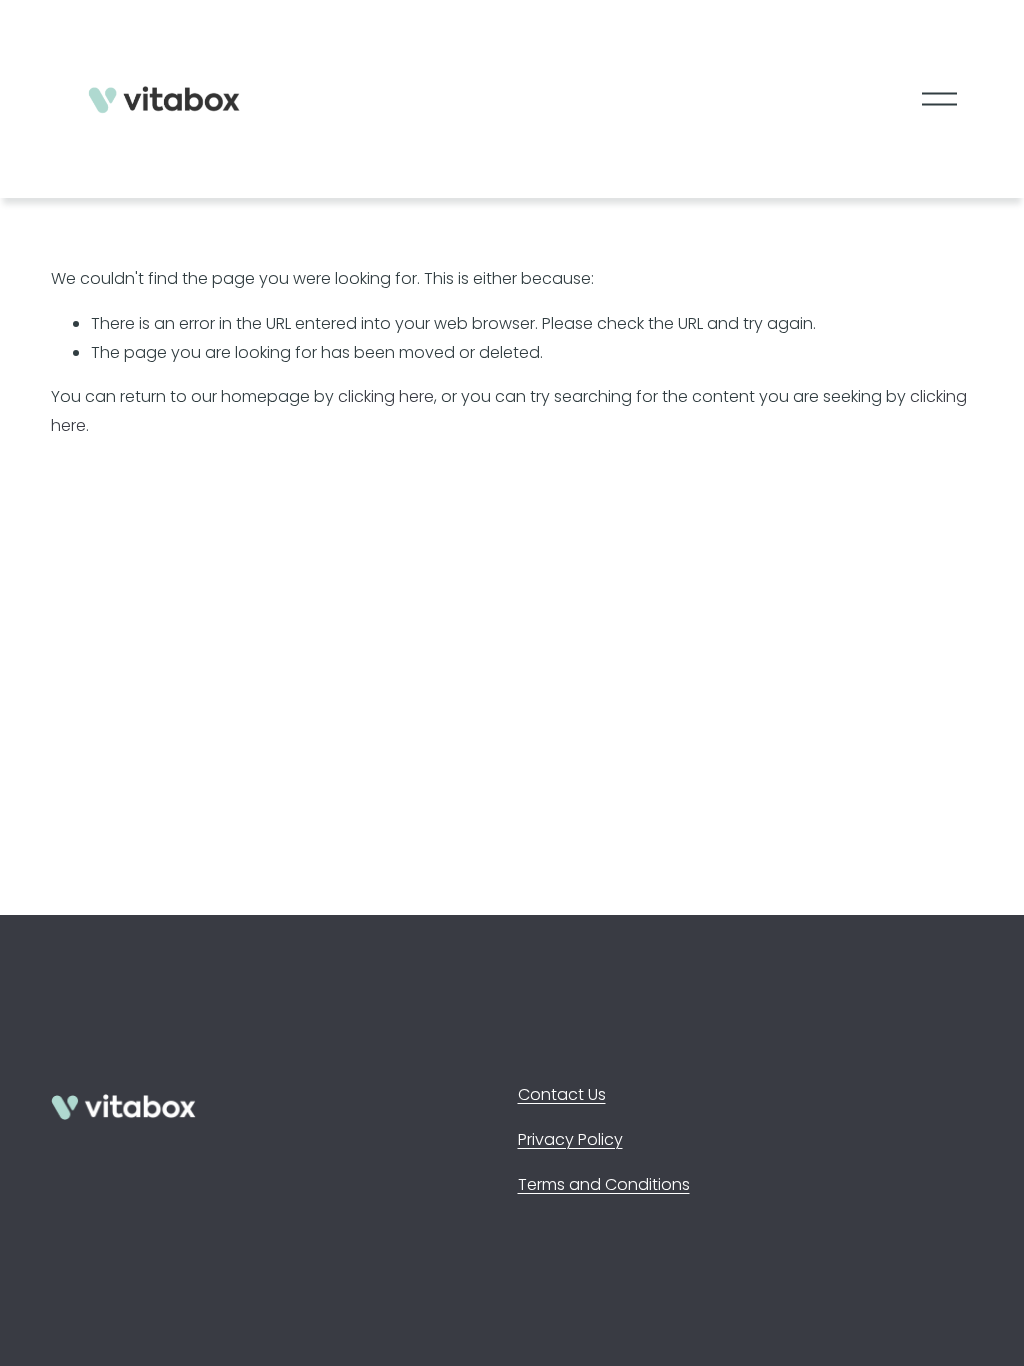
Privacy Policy (570, 1139)
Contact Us (562, 1094)
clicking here (386, 396)
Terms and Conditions (604, 1184)
